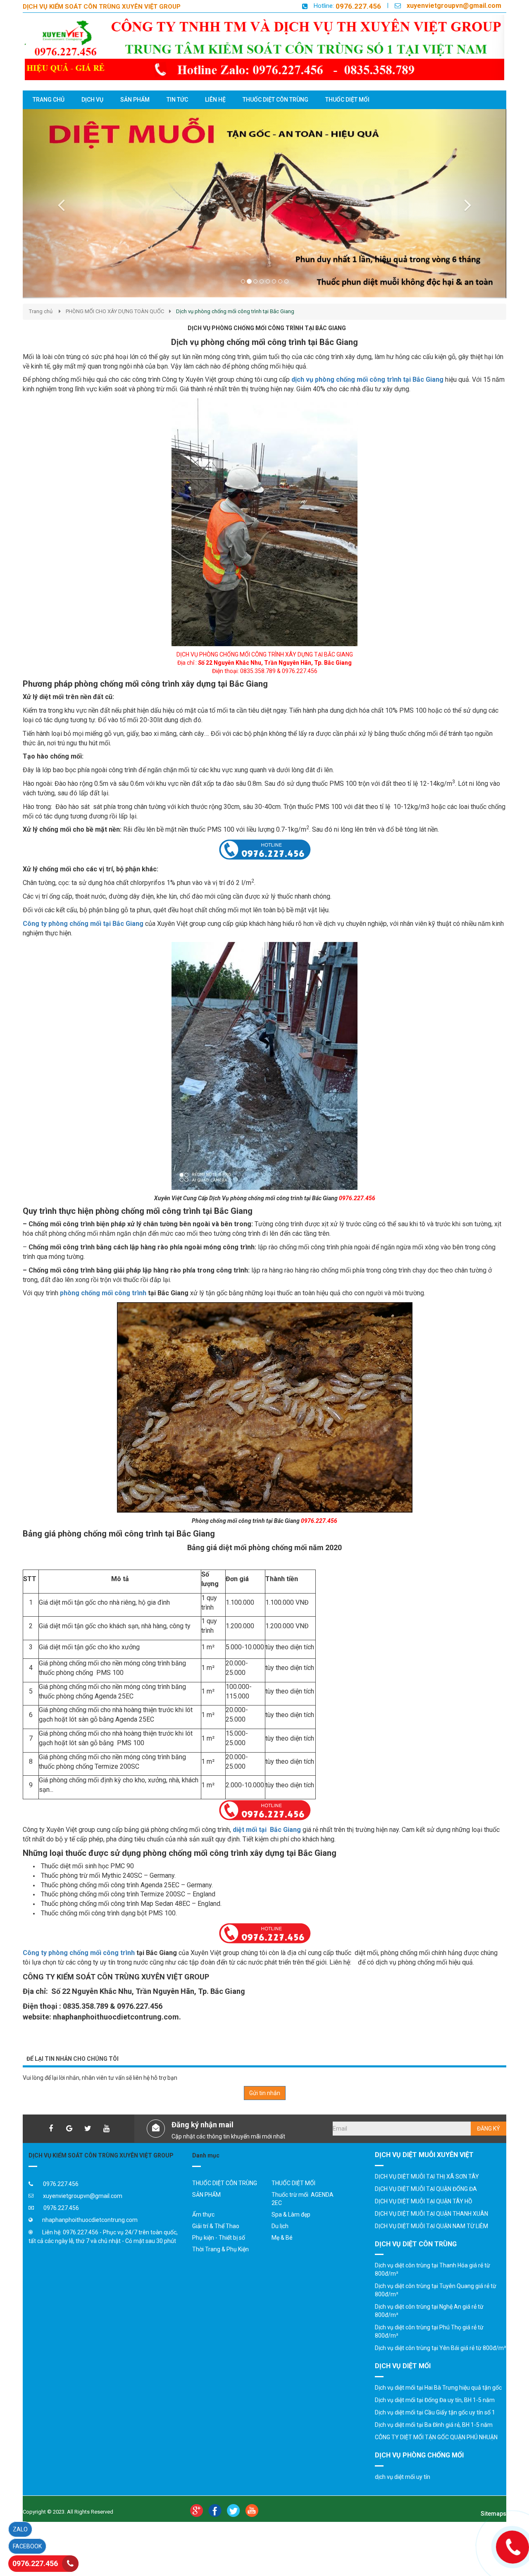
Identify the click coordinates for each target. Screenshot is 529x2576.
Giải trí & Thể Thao (216, 2243)
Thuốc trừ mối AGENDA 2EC (303, 2215)
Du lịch (280, 2243)
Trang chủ (41, 328)
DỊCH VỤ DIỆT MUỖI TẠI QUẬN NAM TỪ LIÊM (431, 2243)
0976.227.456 (358, 6)
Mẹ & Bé (282, 2254)
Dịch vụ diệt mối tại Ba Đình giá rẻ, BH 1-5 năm (434, 2441)
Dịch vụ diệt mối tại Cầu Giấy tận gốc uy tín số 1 (435, 2429)
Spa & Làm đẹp (291, 2231)
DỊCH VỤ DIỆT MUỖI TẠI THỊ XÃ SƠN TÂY (427, 2193)
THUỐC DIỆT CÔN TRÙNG (225, 2200)
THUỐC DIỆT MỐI (293, 2200)
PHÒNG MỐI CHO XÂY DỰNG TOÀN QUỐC (115, 328)
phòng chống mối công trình (103, 1309)
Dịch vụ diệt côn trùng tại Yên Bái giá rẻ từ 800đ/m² (441, 2364)
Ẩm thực (203, 2231)
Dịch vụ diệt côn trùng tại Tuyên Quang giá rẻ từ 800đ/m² (436, 2307)
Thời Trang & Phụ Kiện (220, 2266)
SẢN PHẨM (206, 2211)
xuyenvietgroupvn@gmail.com (454, 6)
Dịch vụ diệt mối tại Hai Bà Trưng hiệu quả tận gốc (438, 2404)
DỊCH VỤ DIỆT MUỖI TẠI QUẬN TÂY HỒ (424, 2218)
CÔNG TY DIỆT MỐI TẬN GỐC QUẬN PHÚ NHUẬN (436, 2454)
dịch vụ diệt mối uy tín (403, 2493)
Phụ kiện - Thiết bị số (219, 2254)
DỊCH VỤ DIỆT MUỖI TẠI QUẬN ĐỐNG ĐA (426, 2205)
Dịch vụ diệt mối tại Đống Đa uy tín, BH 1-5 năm (435, 2417)
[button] (59, 212)
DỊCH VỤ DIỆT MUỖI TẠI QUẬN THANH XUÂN (431, 2230)
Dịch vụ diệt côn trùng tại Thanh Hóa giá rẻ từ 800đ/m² (432, 2286)
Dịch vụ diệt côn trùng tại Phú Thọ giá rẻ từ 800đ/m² (429, 2348)
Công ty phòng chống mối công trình (79, 1969)
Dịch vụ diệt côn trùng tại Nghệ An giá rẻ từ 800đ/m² (429, 2327)
